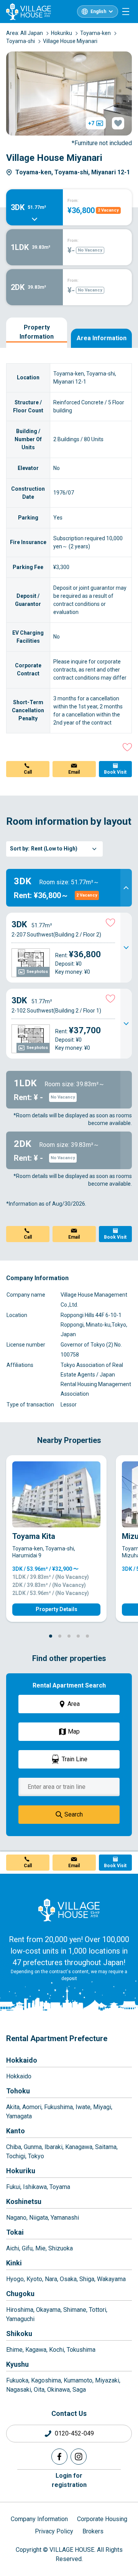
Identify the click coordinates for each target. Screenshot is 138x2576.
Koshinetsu (24, 2201)
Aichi (13, 2248)
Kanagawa (79, 2147)
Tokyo (36, 2156)
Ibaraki (53, 2147)
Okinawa (58, 2390)
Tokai (15, 2232)
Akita (13, 2107)
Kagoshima (46, 2380)
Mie (40, 2248)
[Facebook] (59, 2457)
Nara (51, 2279)
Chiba (14, 2147)
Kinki (14, 2263)
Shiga (87, 2279)
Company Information (39, 2519)
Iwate (83, 2107)
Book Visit (115, 772)
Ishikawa (35, 2187)
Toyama (60, 2187)
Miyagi (102, 2107)
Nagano (16, 2218)
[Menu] (126, 12)
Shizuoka (61, 2248)
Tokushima (81, 2350)
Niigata (39, 2218)
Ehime (14, 2350)
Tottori (98, 2310)
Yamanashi (65, 2218)
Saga (79, 2390)
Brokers (93, 2531)
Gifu (27, 2248)
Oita (39, 2390)
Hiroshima (20, 2310)
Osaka (68, 2279)
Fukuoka (17, 2380)
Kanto (16, 2131)
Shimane (75, 2310)
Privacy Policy (54, 2531)
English (98, 12)
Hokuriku (21, 2171)
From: (73, 201)
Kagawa (36, 2350)
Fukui (13, 2187)
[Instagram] (79, 2457)
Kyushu (17, 2364)
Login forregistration (69, 2480)
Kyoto (34, 2279)
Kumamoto (78, 2380)
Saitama (106, 2147)
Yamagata (19, 2116)
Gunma (33, 2147)
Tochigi (16, 2156)
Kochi (57, 2350)
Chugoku (20, 2294)
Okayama (48, 2310)
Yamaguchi (20, 2319)
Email (74, 772)
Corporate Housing (102, 2519)
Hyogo (15, 2279)
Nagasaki (19, 2390)
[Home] (69, 1910)
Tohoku (18, 2091)
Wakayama (111, 2279)
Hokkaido (22, 2060)
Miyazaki (107, 2380)
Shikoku (19, 2334)
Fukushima (58, 2107)
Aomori (32, 2107)
